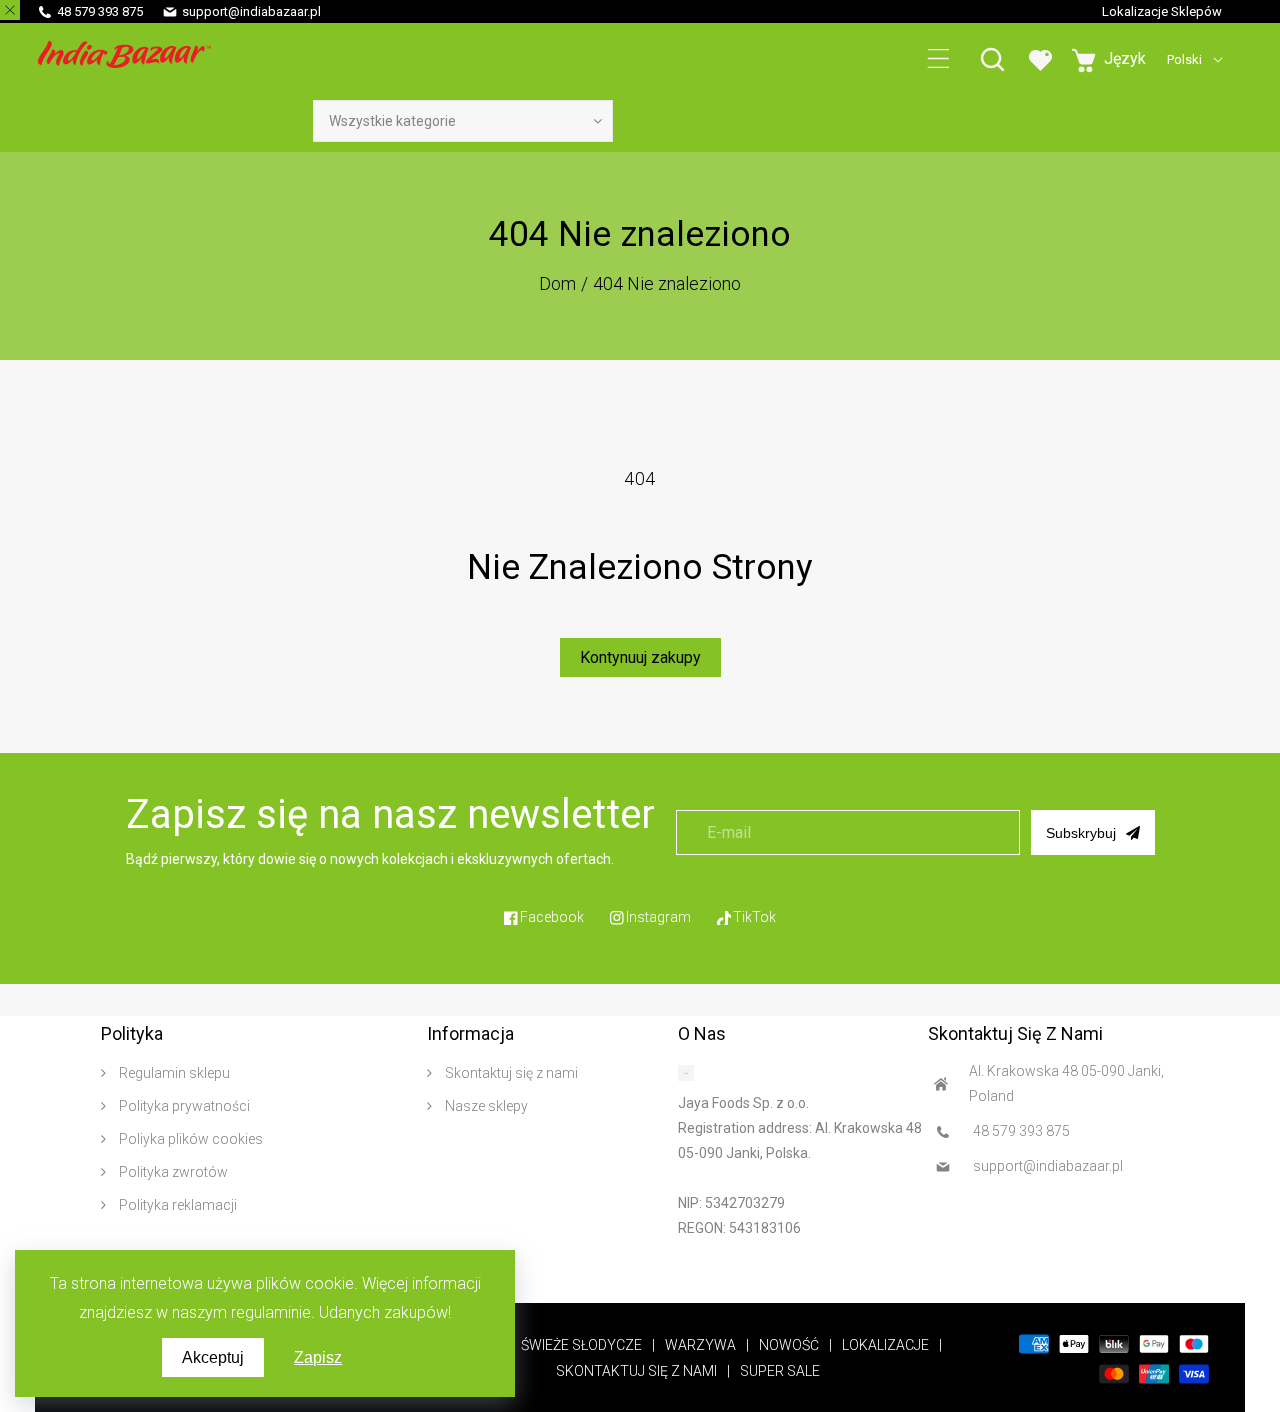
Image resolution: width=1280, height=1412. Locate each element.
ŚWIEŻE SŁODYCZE (581, 1345)
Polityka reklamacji (176, 1205)
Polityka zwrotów (172, 1172)
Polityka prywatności (183, 1106)
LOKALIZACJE (885, 1345)
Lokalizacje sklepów (1162, 11)
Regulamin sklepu (173, 1073)
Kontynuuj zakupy (640, 657)
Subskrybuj (1081, 833)
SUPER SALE (780, 1371)
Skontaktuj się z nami (510, 1073)
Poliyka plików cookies (189, 1139)
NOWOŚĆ (789, 1345)
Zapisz (318, 1357)
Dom (557, 283)
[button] (938, 59)
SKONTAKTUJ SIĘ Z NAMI (636, 1371)
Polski (1184, 59)
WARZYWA (700, 1345)
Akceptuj (213, 1357)
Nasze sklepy (485, 1106)
